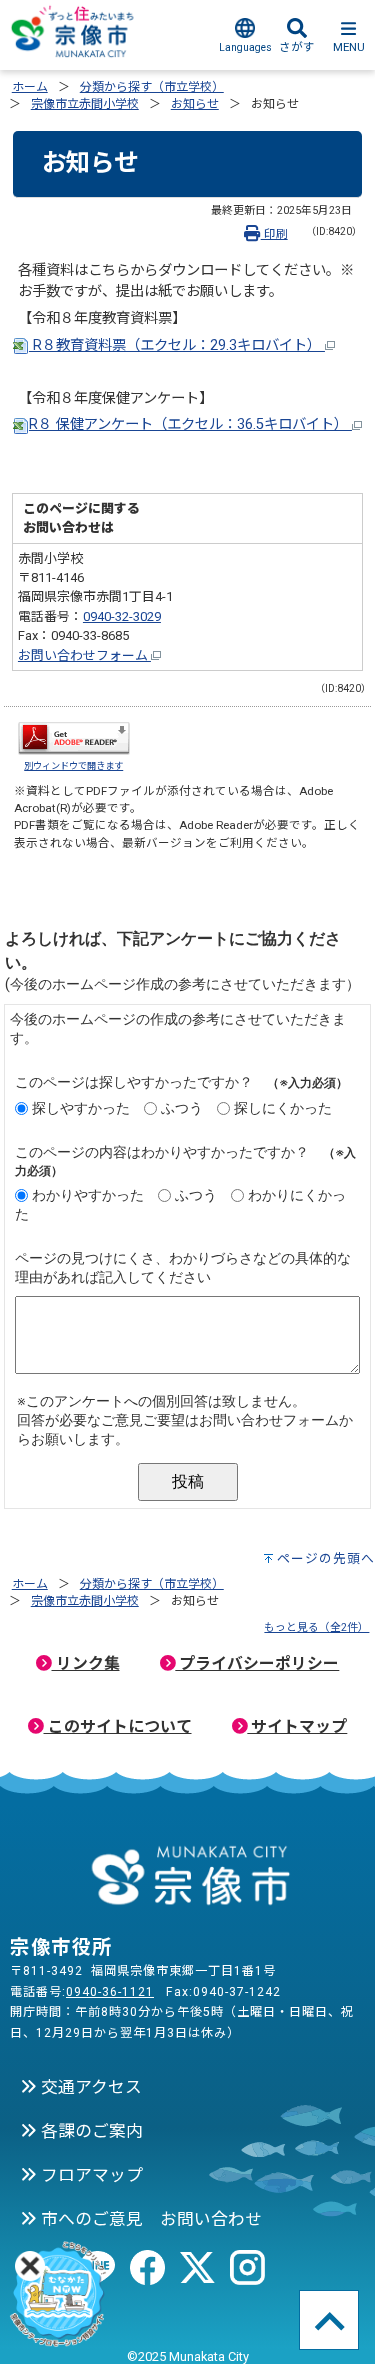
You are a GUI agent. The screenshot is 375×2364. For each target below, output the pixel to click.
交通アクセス (89, 2087)
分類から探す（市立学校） (152, 87)
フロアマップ (90, 2175)
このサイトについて (118, 1726)
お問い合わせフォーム (84, 655)
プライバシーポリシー (257, 1663)
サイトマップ (297, 1726)
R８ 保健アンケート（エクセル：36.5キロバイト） (190, 424)
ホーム (30, 87)
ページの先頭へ (326, 1558)
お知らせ (195, 104)
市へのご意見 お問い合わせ (149, 2219)
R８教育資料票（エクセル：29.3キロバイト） (177, 345)
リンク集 (86, 1663)
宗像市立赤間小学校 (85, 104)
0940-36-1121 (110, 1992)
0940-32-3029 (122, 616)
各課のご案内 (90, 2131)
